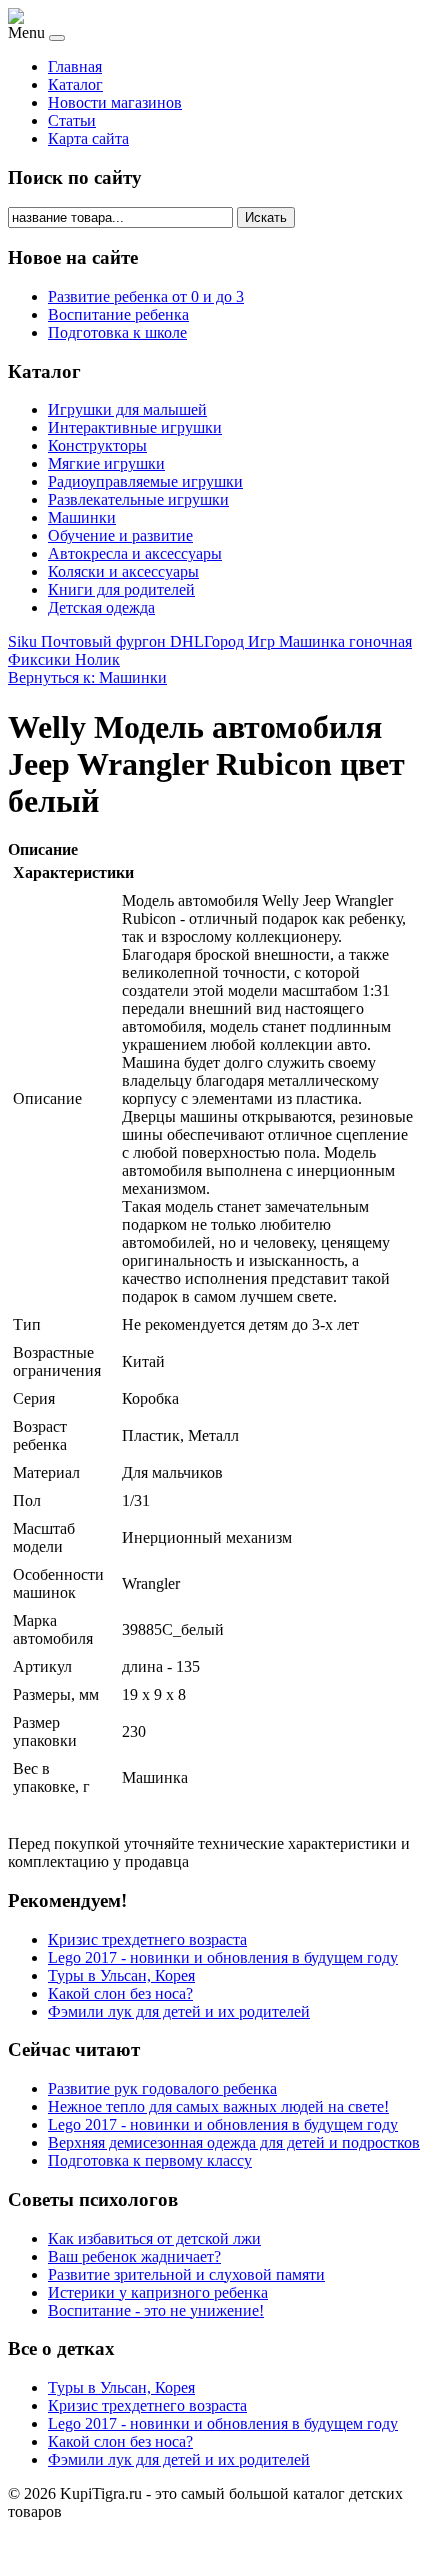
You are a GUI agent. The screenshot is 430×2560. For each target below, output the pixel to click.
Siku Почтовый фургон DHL (106, 641)
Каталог (75, 84)
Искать (266, 217)
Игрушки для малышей (127, 409)
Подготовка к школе (117, 332)
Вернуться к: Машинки (87, 677)
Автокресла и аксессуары (135, 553)
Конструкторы (97, 445)
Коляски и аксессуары (123, 571)
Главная (75, 66)
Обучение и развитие (120, 535)
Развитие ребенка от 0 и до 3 (146, 296)
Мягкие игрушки (106, 463)
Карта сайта (88, 138)
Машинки (82, 517)
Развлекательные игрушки (138, 499)
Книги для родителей (121, 589)
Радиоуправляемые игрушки (145, 481)
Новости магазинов (115, 102)
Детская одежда (101, 607)
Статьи (72, 120)
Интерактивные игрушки (135, 427)
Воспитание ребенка (118, 314)
